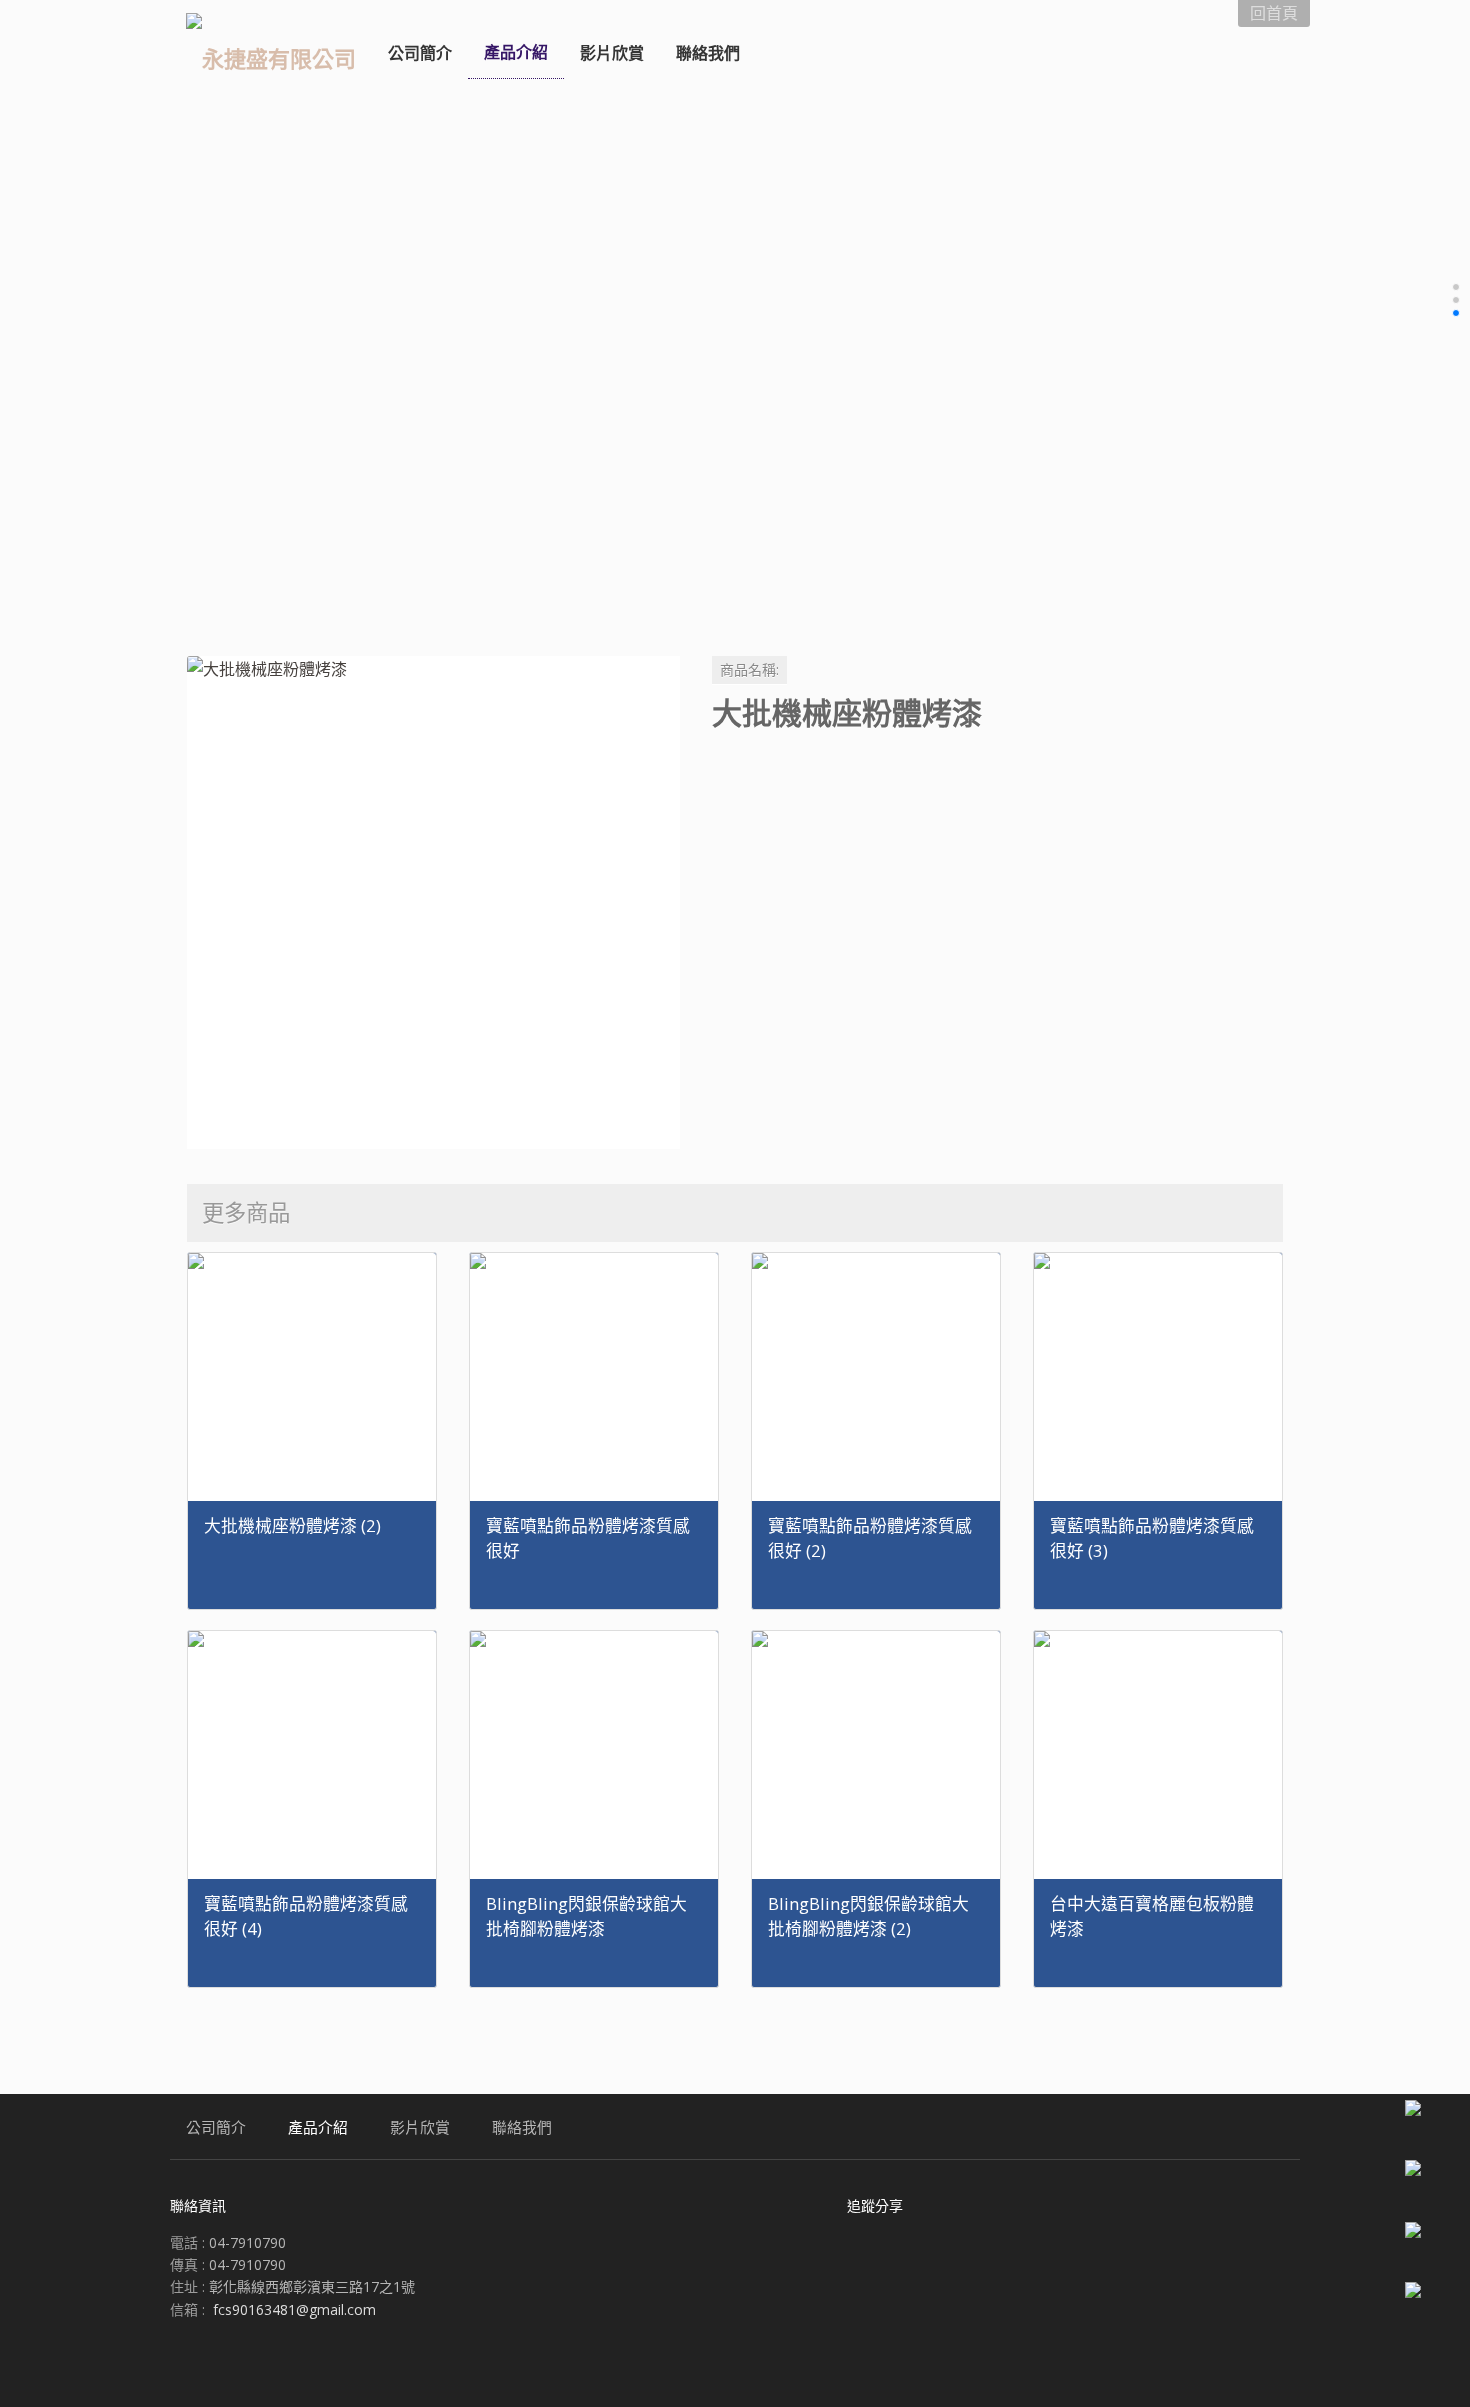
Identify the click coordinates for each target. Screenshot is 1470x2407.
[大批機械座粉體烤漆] (433, 902)
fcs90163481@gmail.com (294, 2309)
